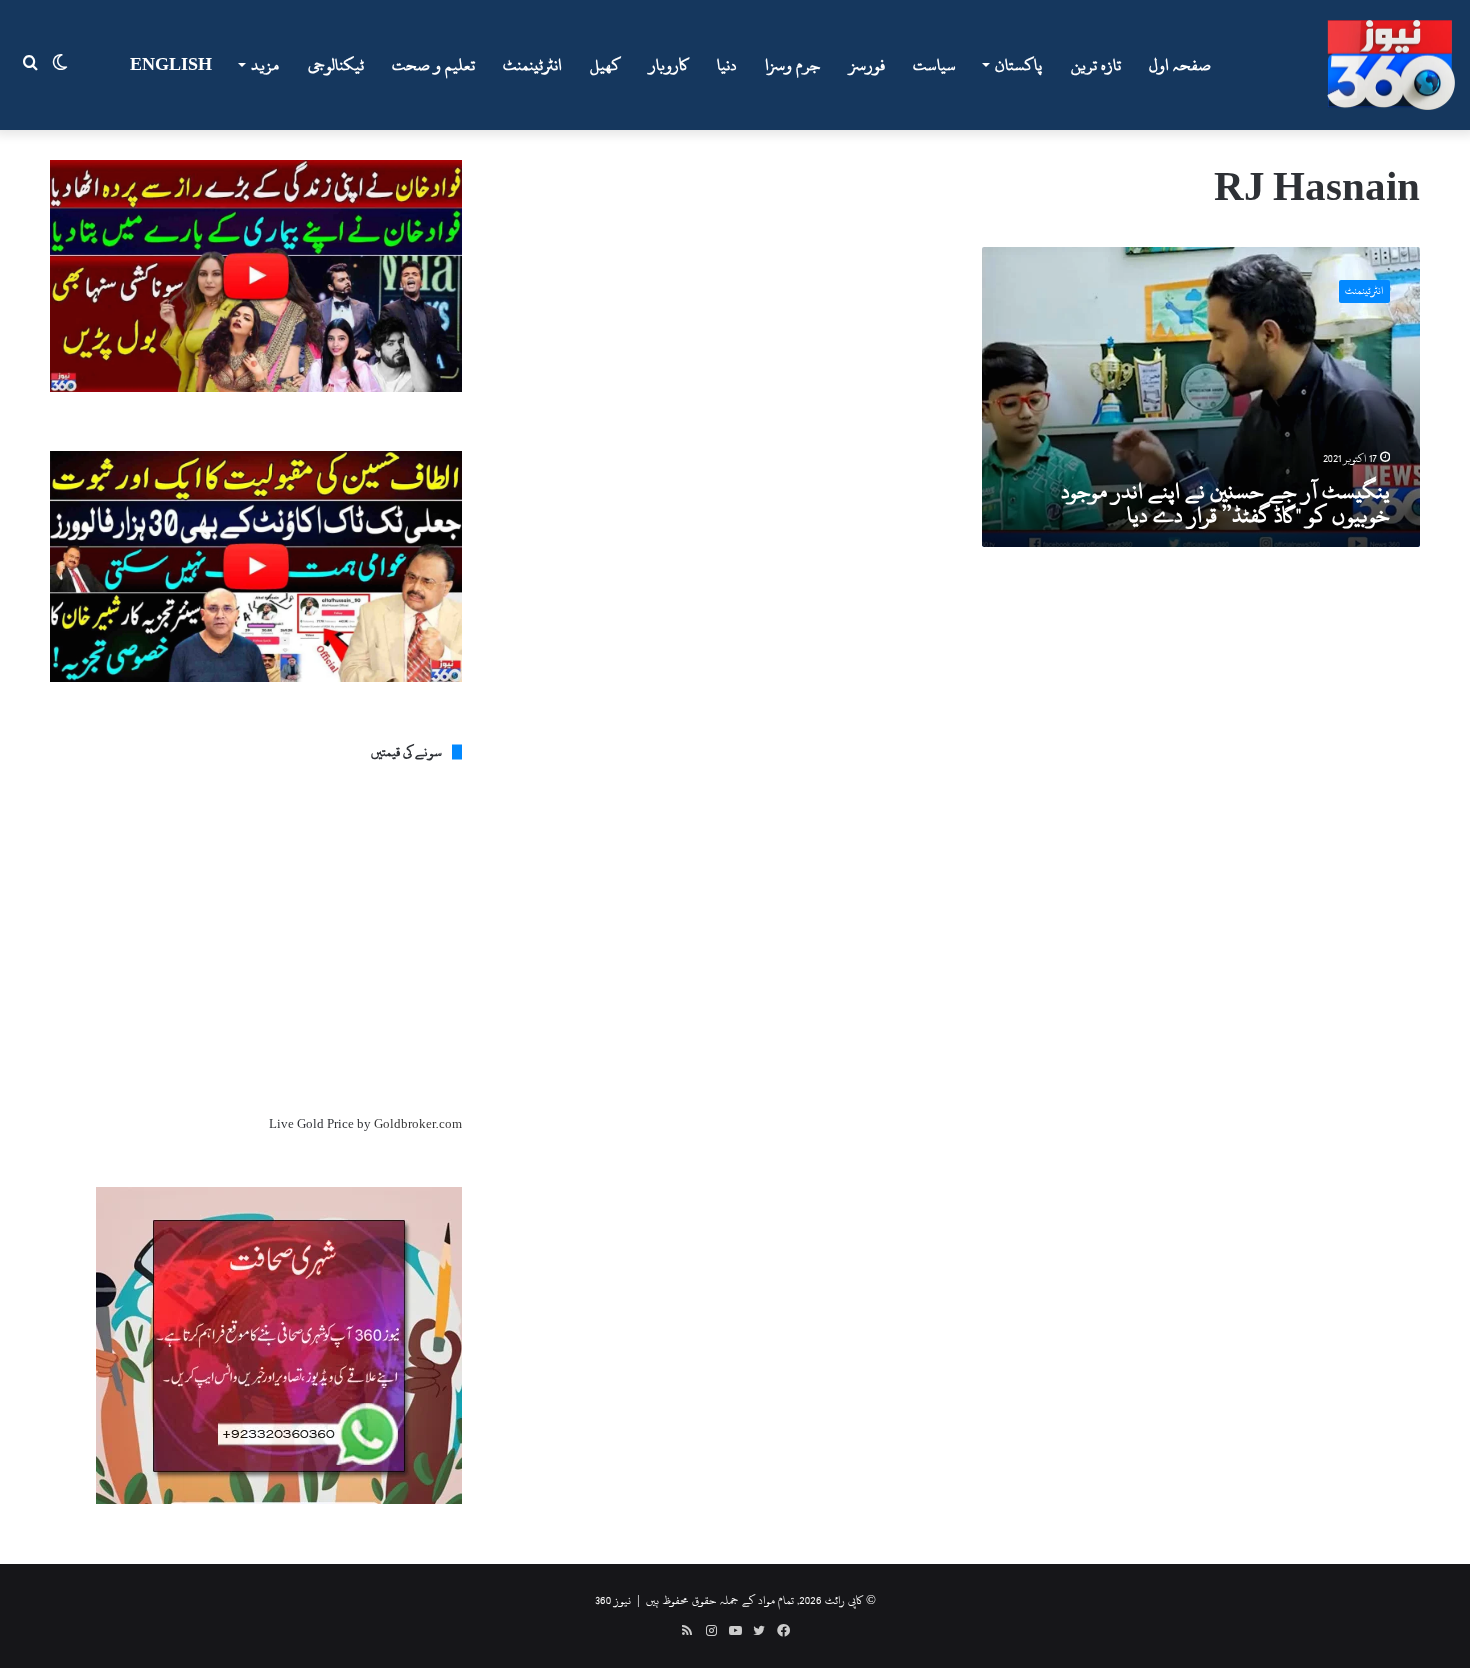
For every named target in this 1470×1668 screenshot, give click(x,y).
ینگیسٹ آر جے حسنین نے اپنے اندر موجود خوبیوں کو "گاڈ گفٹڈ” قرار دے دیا (1225, 503)
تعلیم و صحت (433, 65)
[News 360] (1391, 65)
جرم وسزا (793, 65)
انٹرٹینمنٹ (532, 65)
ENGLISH (171, 65)
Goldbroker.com (418, 1124)
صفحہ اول (1180, 65)
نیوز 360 (613, 1600)
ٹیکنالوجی (336, 65)
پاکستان (1018, 65)
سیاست (934, 65)
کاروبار (669, 65)
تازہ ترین (1096, 65)
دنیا (727, 65)
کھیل (605, 65)
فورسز (867, 65)
